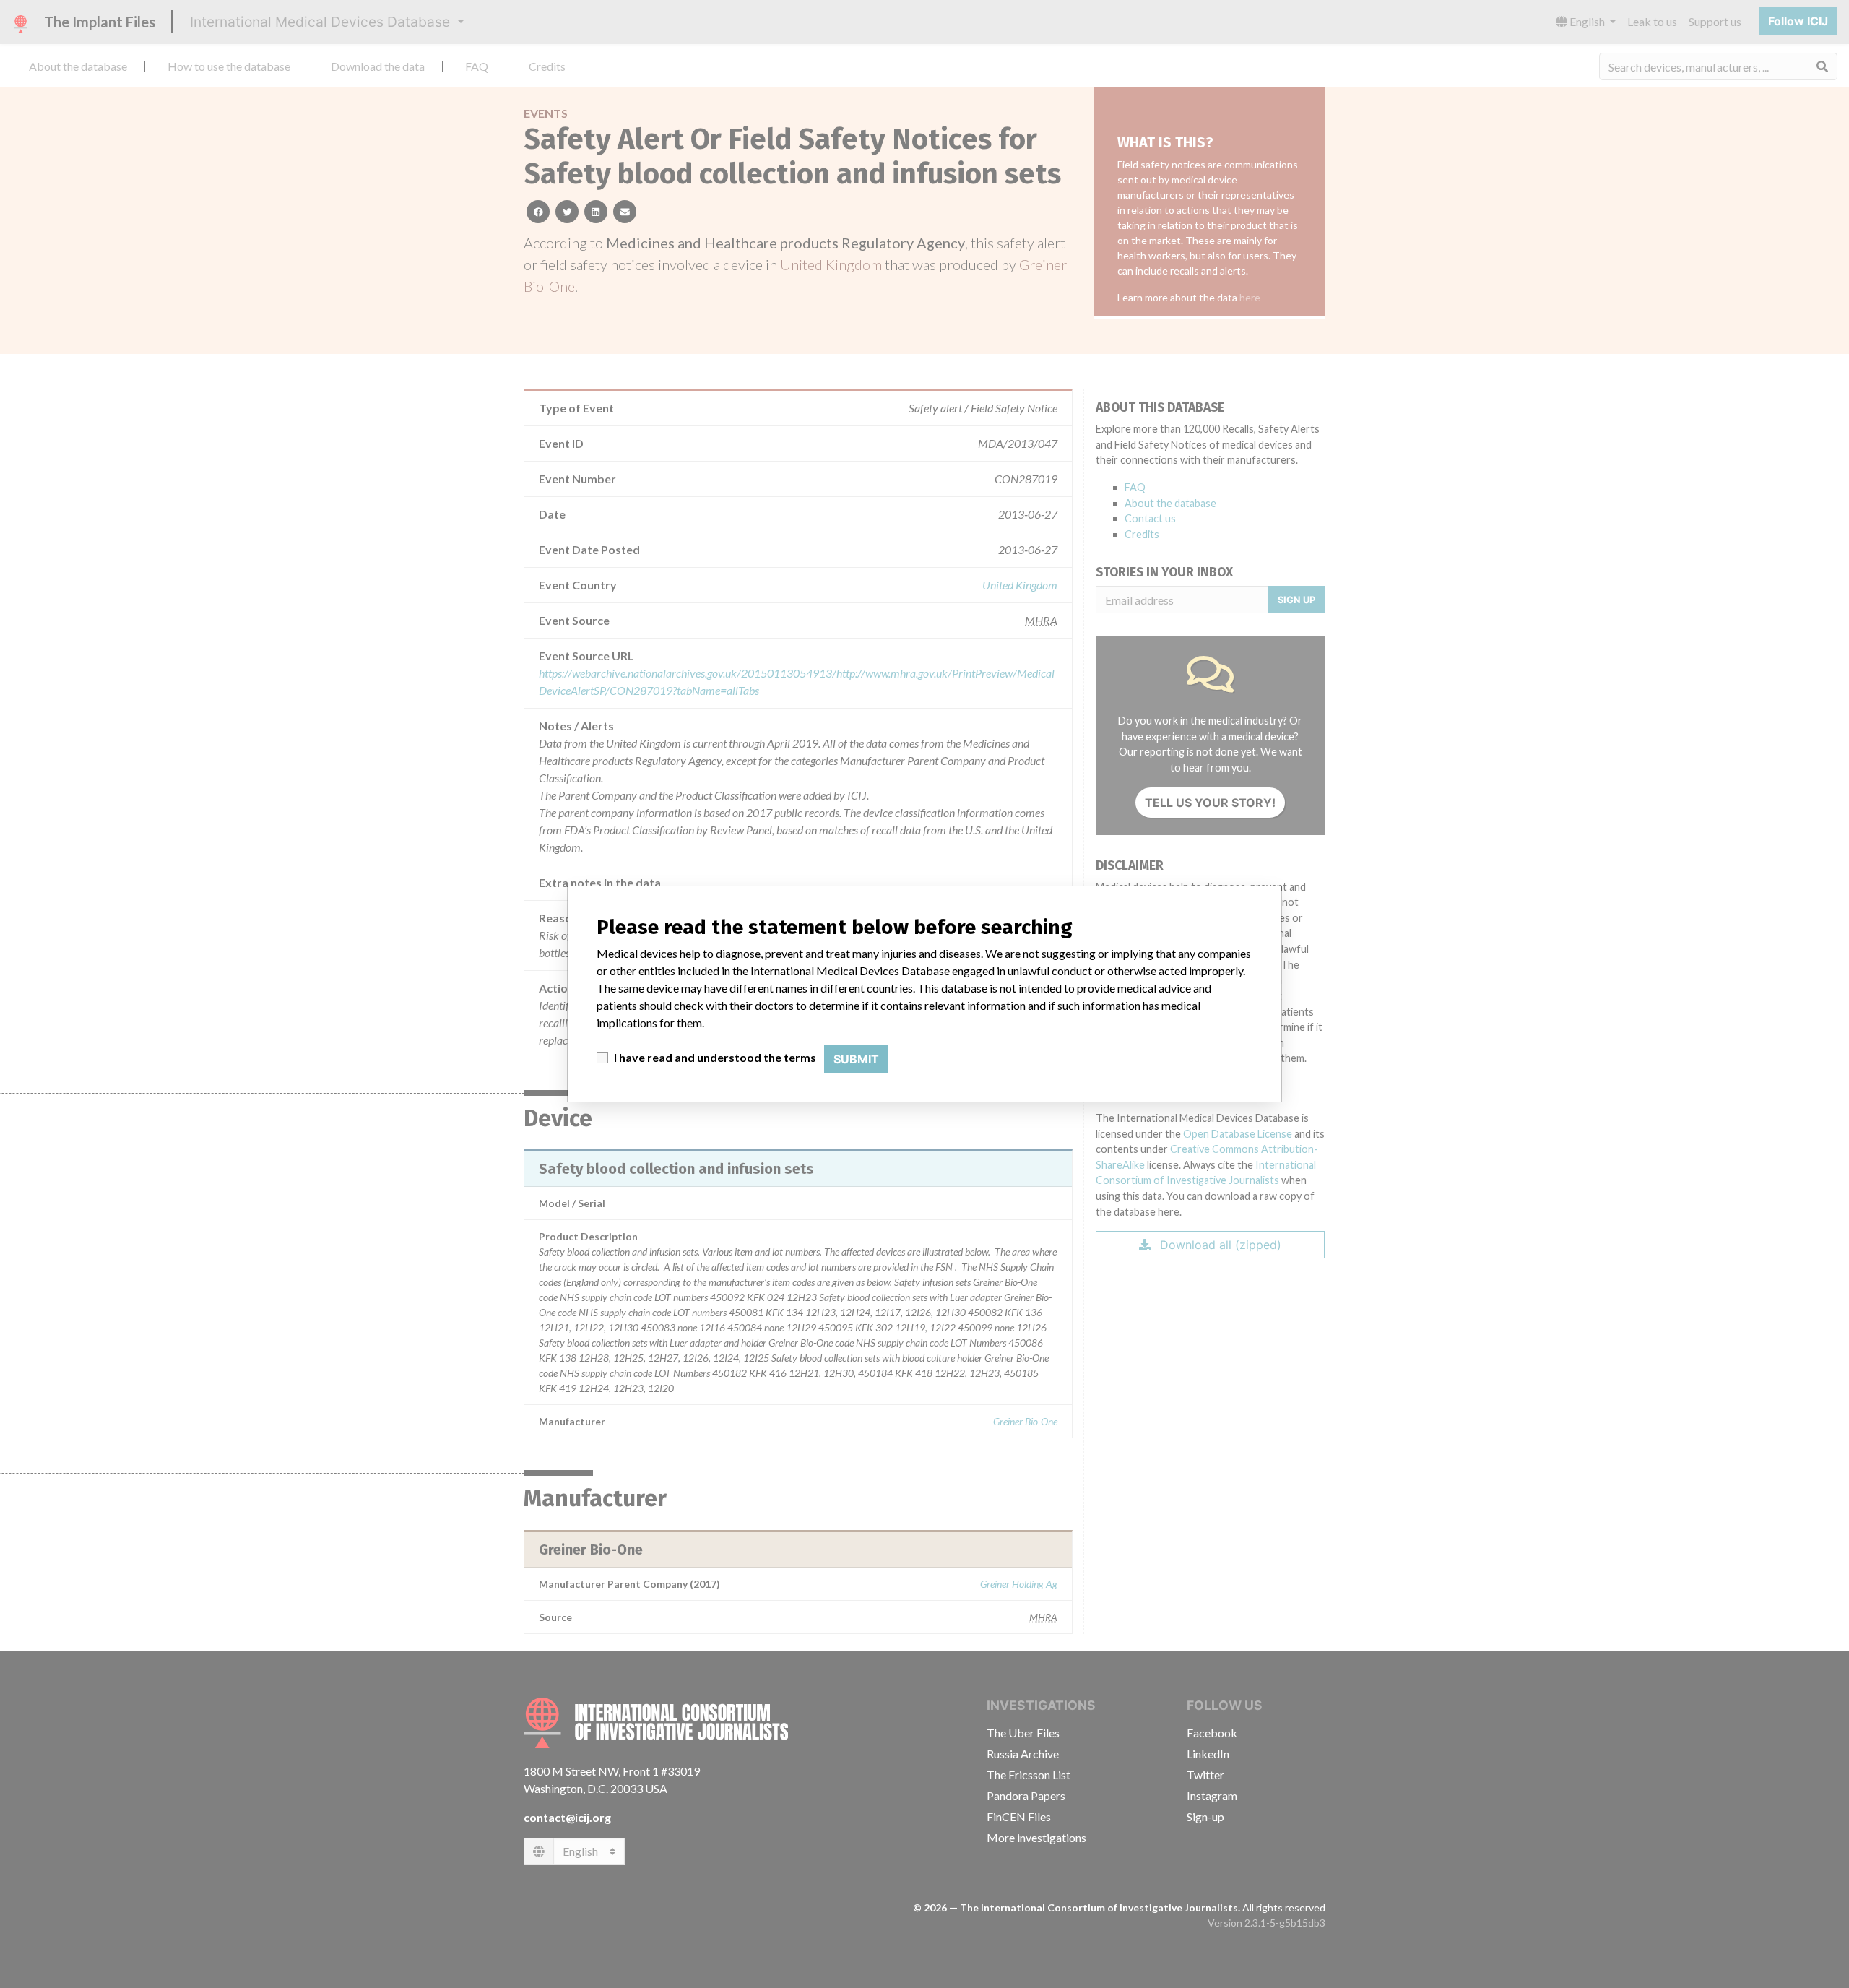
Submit (856, 1059)
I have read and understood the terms (715, 1057)
